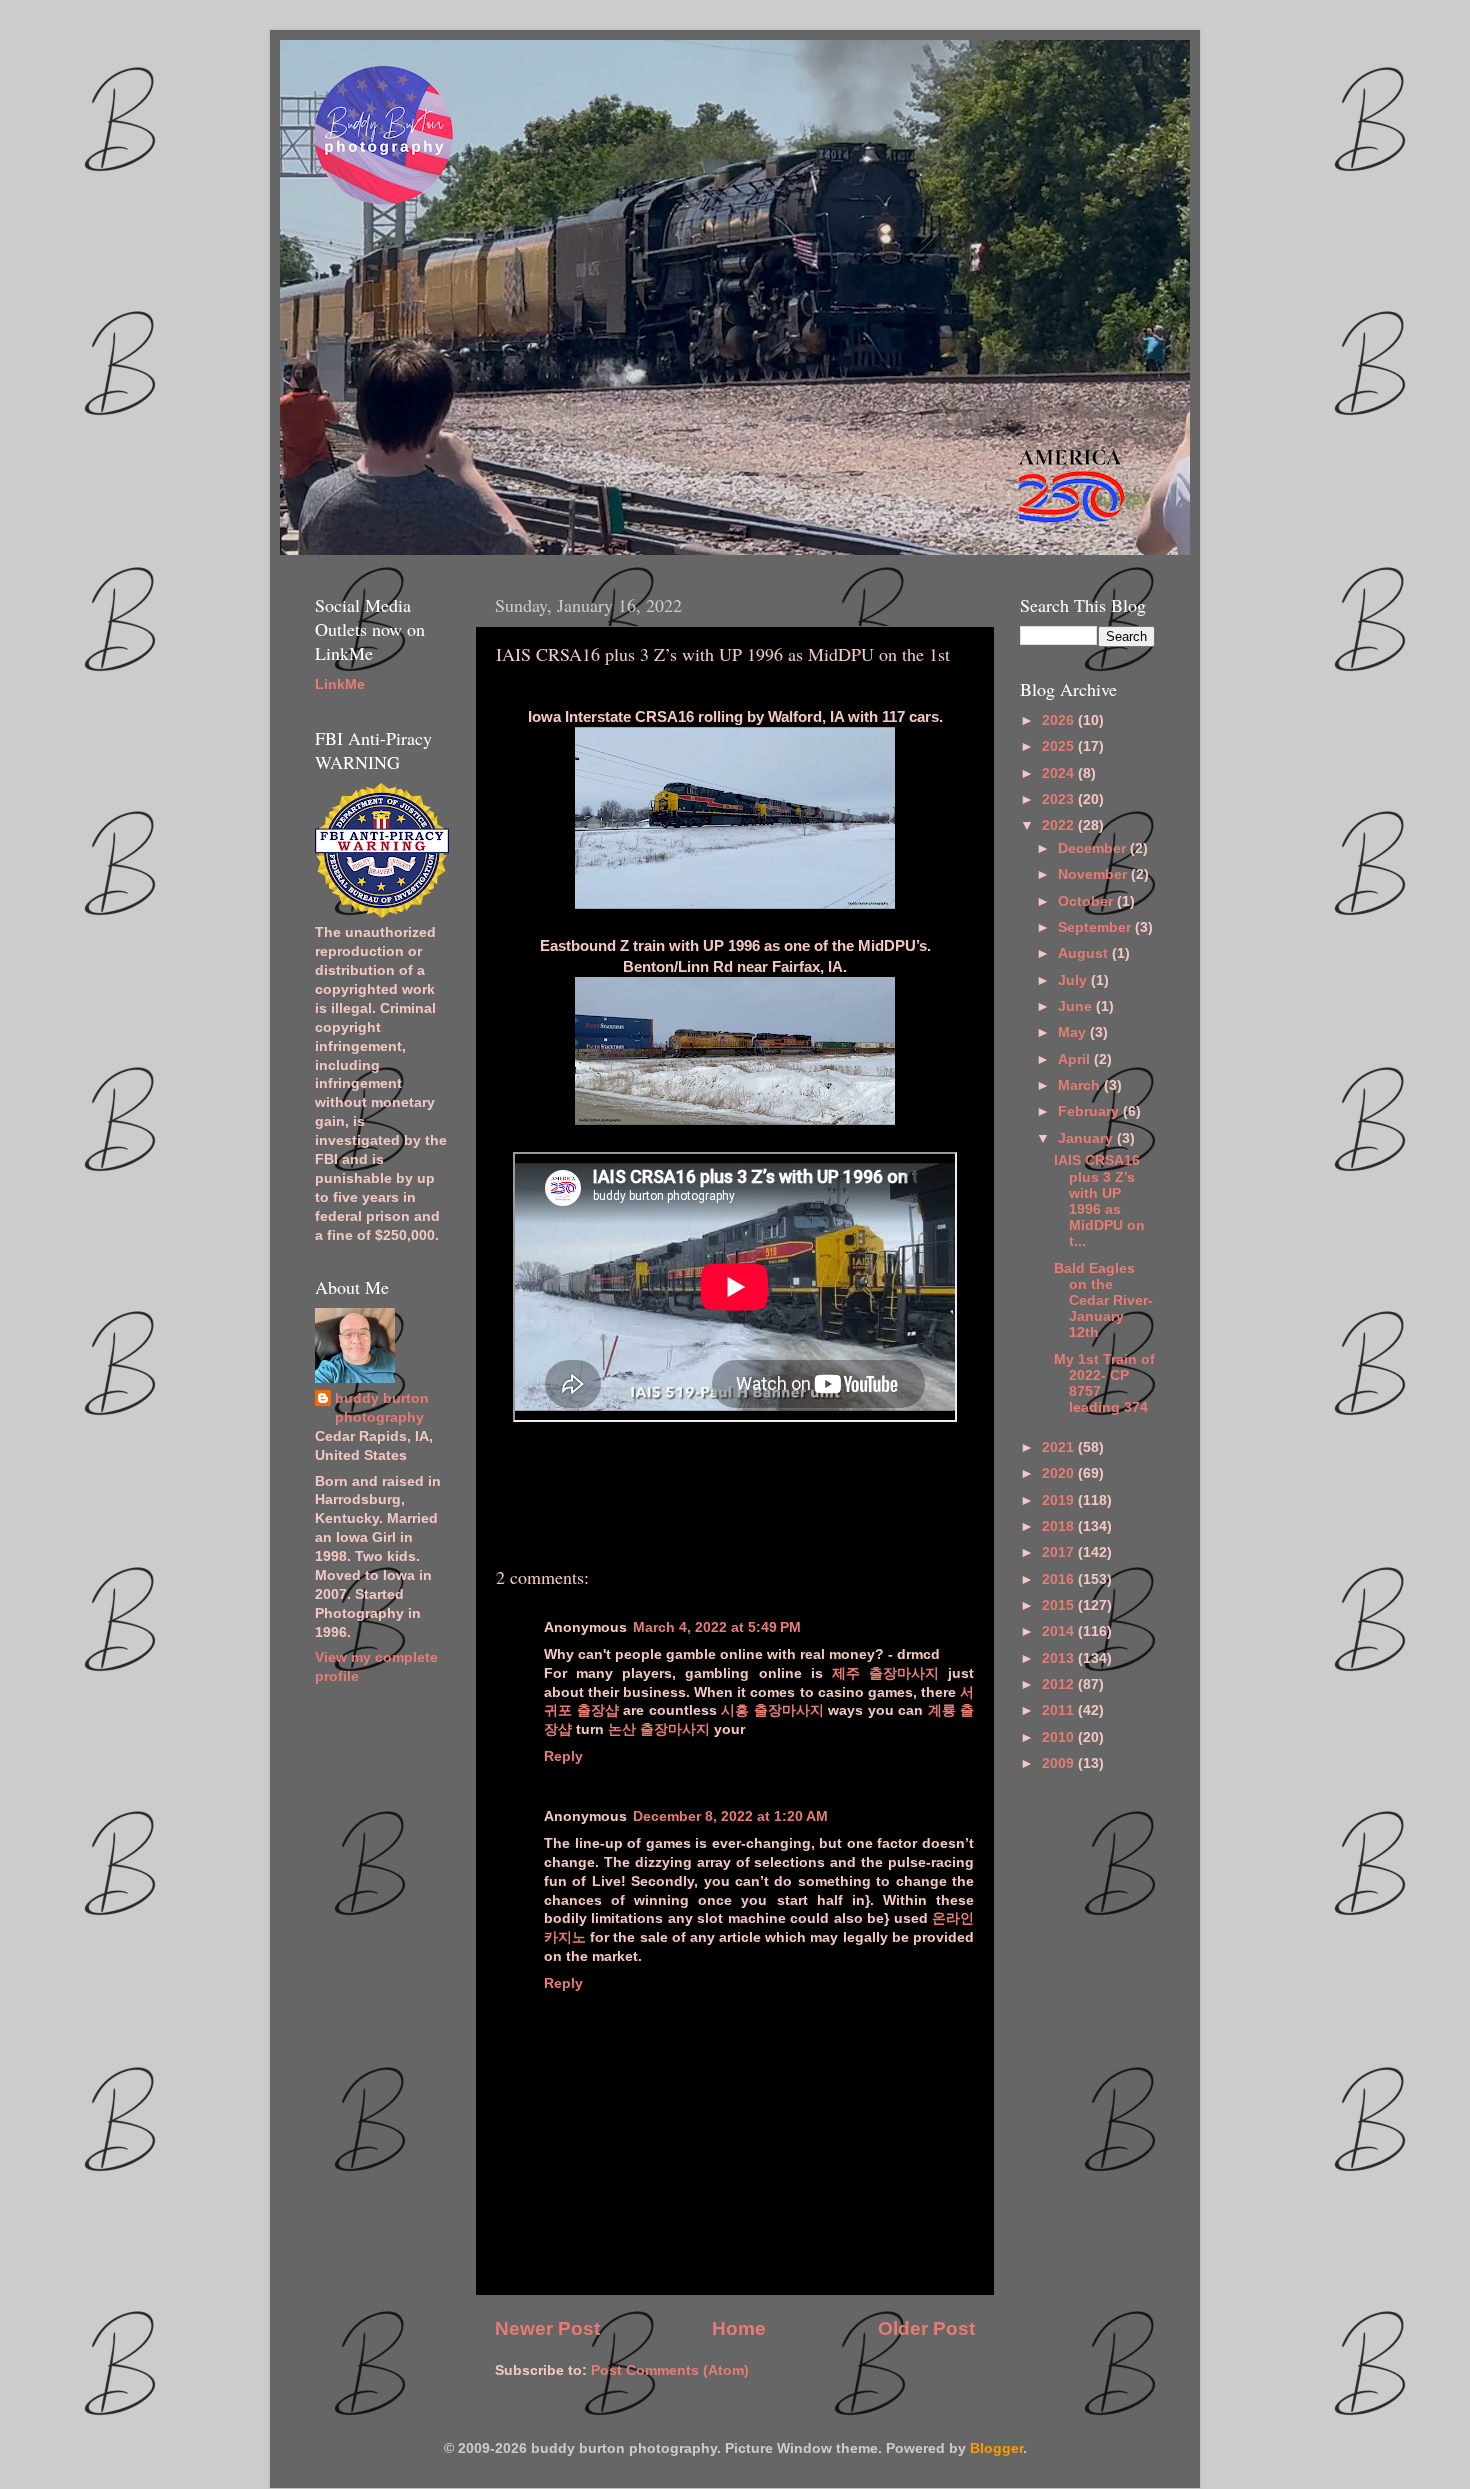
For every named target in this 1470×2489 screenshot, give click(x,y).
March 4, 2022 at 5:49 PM (717, 1627)
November (1094, 874)
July (1074, 980)
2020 (1060, 1473)
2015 (1060, 1605)
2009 (1060, 1763)
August (1085, 953)
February (1090, 1111)
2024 (1060, 773)
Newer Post (547, 2328)
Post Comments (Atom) (670, 2370)
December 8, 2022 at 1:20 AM (730, 1816)
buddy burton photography (382, 1408)
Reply (563, 1756)
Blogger (996, 2448)
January (1087, 1138)
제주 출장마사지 (885, 1673)
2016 (1060, 1579)
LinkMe (340, 684)
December (1094, 848)
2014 (1060, 1631)
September (1096, 927)
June (1077, 1006)
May (1074, 1032)
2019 (1060, 1500)
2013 (1060, 1658)
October (1087, 901)
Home (739, 2328)
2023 (1060, 799)
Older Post (926, 2328)
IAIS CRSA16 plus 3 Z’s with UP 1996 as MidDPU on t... (1099, 1201)
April (1076, 1059)
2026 (1060, 720)
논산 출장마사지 (659, 1729)
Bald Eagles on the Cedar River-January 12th (1103, 1301)
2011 (1060, 1710)
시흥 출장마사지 (772, 1710)
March (1081, 1085)
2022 (1060, 825)
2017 (1060, 1552)
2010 (1060, 1737)
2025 (1060, 746)
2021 (1060, 1447)
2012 (1060, 1684)
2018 (1060, 1526)
